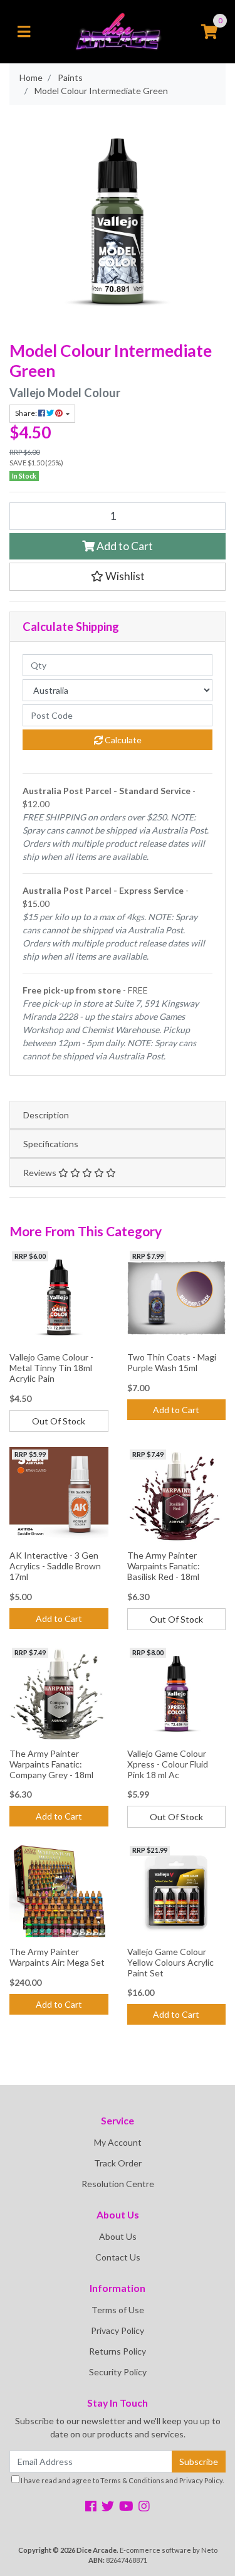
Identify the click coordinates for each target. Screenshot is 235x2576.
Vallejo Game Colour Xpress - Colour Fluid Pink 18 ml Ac (168, 1764)
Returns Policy (118, 2351)
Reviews (41, 1173)
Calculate (122, 740)
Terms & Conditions (132, 2480)
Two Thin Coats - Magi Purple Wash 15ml (172, 1362)
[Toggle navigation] (24, 32)
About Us (118, 2236)
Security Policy (118, 2372)
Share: (27, 413)
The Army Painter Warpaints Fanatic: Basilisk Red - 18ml (164, 1566)
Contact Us (118, 2257)
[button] (118, 576)
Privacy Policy (118, 2330)
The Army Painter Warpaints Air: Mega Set (57, 1957)
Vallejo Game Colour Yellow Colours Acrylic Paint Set (170, 1962)
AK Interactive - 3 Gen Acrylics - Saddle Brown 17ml (55, 1566)
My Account (118, 2142)
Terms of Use (118, 2310)
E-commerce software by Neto (169, 2550)
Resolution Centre (118, 2184)
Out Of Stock (59, 1421)
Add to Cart (124, 546)
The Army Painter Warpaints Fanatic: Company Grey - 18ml (51, 1764)
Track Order (118, 2163)
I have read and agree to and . (122, 2480)
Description (46, 1115)
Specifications (51, 1144)
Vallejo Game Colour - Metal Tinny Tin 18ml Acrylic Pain (51, 1368)
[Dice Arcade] (118, 30)
